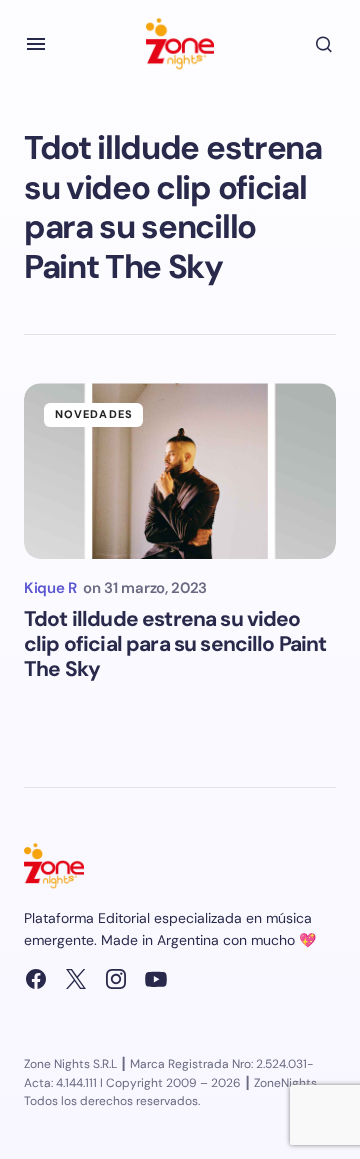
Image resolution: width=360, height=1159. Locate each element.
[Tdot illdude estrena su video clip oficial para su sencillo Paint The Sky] (180, 471)
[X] (76, 979)
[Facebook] (36, 979)
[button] (36, 44)
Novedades (94, 414)
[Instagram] (116, 979)
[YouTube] (156, 979)
